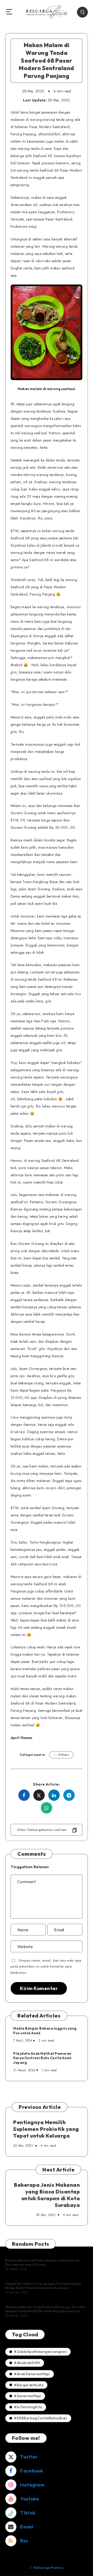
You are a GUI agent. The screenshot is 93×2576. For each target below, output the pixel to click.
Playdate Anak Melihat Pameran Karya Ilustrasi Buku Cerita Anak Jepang (42, 2058)
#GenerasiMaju (28, 2396)
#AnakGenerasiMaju (32, 2374)
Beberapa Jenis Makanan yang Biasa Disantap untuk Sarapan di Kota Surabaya (47, 2195)
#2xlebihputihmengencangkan (40, 2352)
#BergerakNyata (29, 2385)
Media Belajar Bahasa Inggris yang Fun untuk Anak (45, 2031)
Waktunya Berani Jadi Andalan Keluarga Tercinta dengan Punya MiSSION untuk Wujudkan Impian (45, 2309)
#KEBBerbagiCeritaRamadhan (41, 2418)
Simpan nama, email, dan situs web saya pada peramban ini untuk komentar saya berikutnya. (46, 1966)
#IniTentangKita (28, 2407)
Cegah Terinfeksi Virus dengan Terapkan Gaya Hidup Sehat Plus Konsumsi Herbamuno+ (43, 2286)
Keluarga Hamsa (48, 2568)
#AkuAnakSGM (27, 2363)
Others (64, 1755)
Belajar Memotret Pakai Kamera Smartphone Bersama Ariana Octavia (42, 2262)
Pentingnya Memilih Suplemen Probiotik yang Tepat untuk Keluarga (46, 2129)
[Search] (82, 12)
